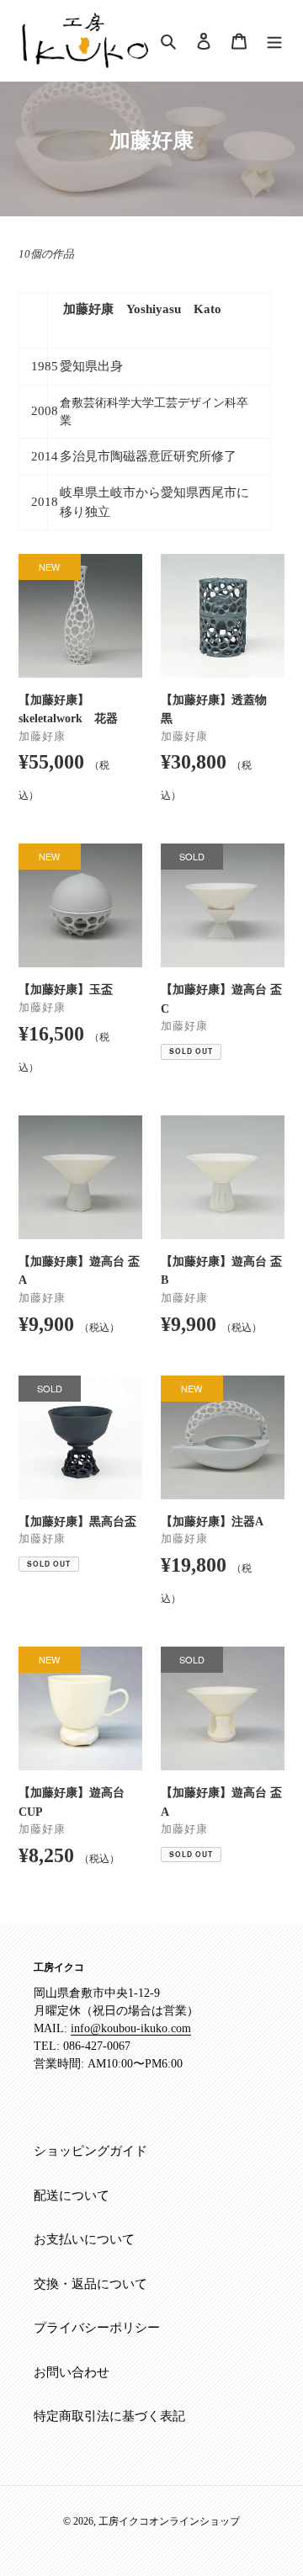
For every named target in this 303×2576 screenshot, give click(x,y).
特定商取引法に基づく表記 (109, 2416)
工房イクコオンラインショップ (169, 2521)
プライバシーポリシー (97, 2328)
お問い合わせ (72, 2372)
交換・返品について (90, 2284)
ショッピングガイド (90, 2151)
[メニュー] (274, 40)
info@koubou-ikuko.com (131, 2028)
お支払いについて (84, 2239)
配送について (72, 2195)
